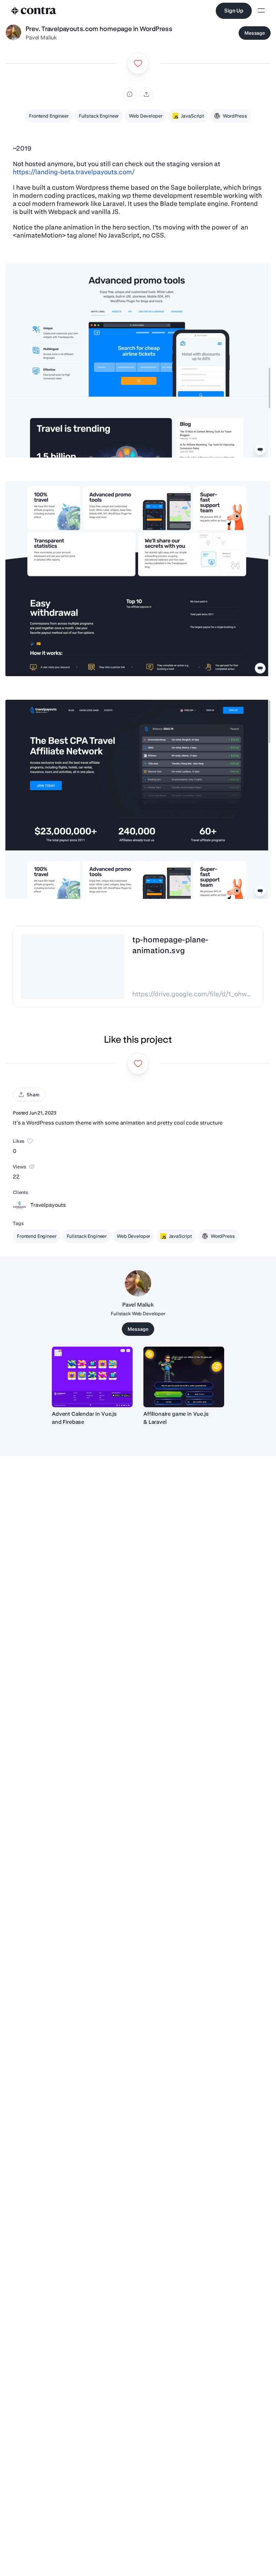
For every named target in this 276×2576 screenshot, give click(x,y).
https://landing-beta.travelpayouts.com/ (74, 172)
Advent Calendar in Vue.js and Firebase (84, 1418)
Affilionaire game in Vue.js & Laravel (176, 1418)
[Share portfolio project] (146, 94)
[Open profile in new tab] (13, 33)
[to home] (34, 11)
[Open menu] (261, 11)
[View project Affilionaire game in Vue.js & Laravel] (184, 1377)
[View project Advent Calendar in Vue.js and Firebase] (92, 1377)
